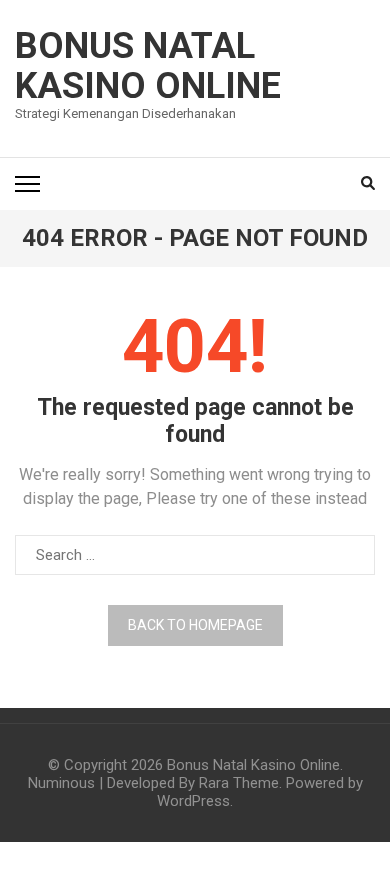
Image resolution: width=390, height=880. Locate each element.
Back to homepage (195, 625)
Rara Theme (239, 783)
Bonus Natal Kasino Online (148, 66)
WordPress (193, 801)
